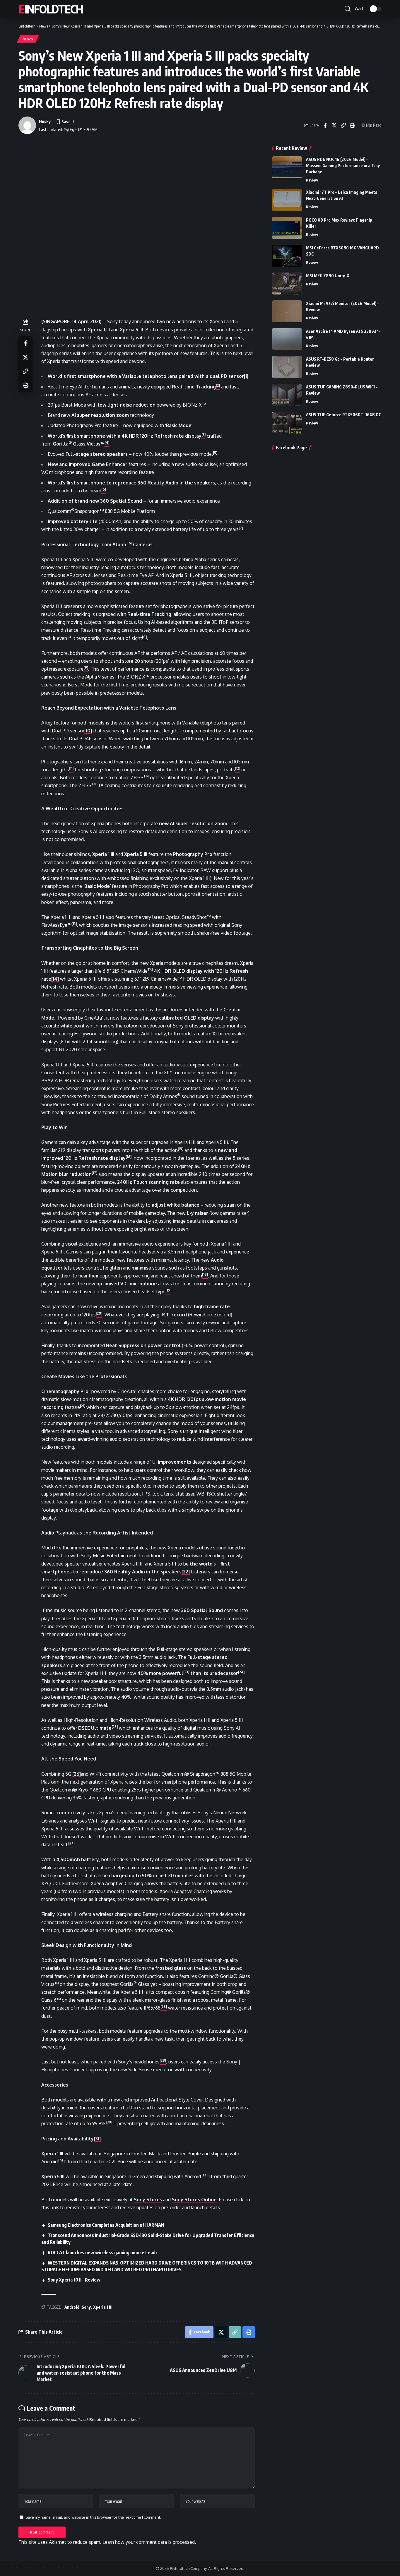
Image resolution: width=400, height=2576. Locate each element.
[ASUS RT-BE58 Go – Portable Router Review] (287, 367)
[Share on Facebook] (325, 125)
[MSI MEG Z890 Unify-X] (287, 284)
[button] (348, 9)
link (55, 2207)
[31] (97, 2139)
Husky (45, 121)
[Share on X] (334, 125)
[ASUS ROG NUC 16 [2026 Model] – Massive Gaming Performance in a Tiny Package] (287, 167)
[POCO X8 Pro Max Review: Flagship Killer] (287, 228)
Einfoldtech (51, 9)
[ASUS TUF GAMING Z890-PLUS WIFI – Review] (287, 395)
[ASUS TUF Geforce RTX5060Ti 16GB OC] (287, 423)
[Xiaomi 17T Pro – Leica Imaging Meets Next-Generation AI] (287, 200)
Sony (86, 2307)
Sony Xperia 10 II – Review (74, 2280)
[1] (246, 376)
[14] (55, 979)
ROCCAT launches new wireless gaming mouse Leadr (103, 2253)
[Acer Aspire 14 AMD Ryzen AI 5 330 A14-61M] (287, 339)
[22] (186, 1572)
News (28, 39)
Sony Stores (148, 2200)
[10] (88, 731)
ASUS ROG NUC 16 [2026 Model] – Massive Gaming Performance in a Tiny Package (343, 166)
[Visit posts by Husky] (27, 125)
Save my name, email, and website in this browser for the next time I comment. (93, 2517)
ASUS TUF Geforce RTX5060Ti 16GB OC (343, 415)
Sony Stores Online (194, 2200)
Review (312, 180)
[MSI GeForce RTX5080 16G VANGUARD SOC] (287, 256)
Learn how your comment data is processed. (149, 2542)
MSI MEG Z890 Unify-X (328, 276)
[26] (77, 1774)
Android (72, 2307)
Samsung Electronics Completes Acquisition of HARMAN (106, 2225)
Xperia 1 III (103, 2307)
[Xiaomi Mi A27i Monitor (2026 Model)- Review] (287, 311)
